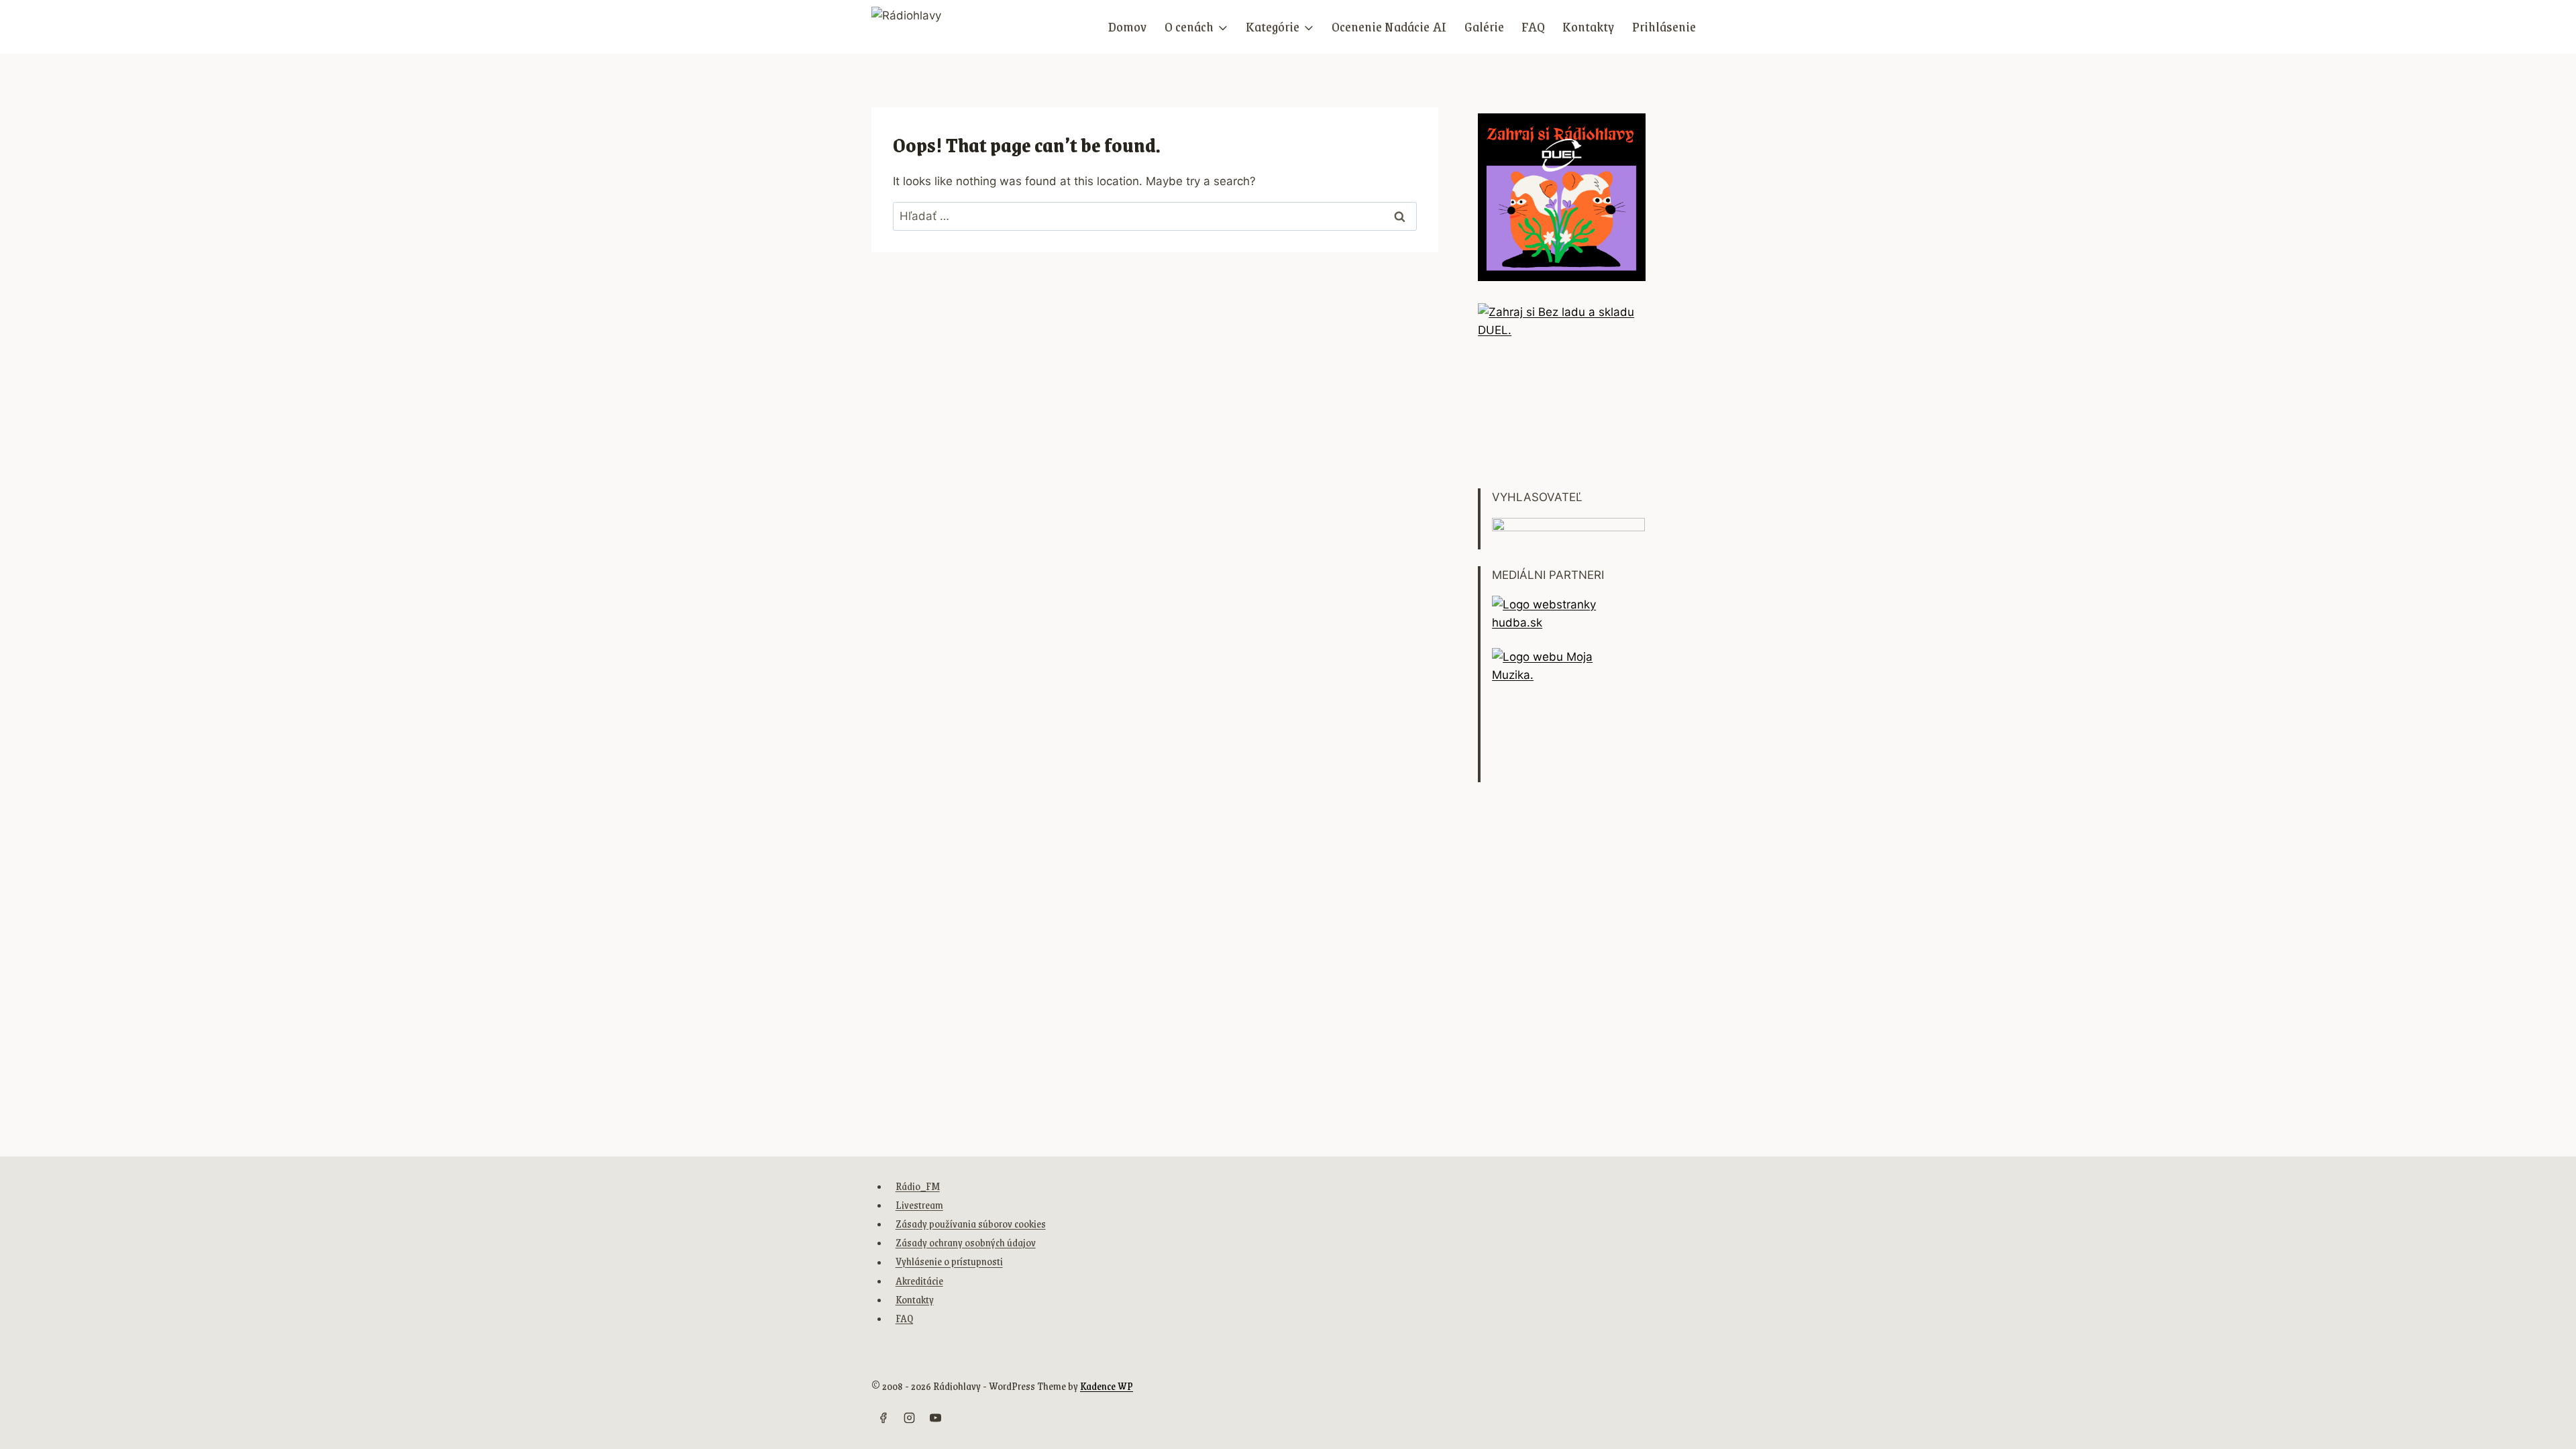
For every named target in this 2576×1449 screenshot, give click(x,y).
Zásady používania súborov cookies (971, 1223)
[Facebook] (883, 1417)
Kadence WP (1107, 1386)
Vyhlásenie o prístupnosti (949, 1262)
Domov (1127, 26)
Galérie (1484, 26)
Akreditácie (919, 1280)
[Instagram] (909, 1417)
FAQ (1533, 26)
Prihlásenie (1664, 26)
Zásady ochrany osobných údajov (966, 1242)
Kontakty (1588, 26)
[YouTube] (935, 1417)
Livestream (919, 1204)
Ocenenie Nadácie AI (1389, 26)
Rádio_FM (918, 1186)
